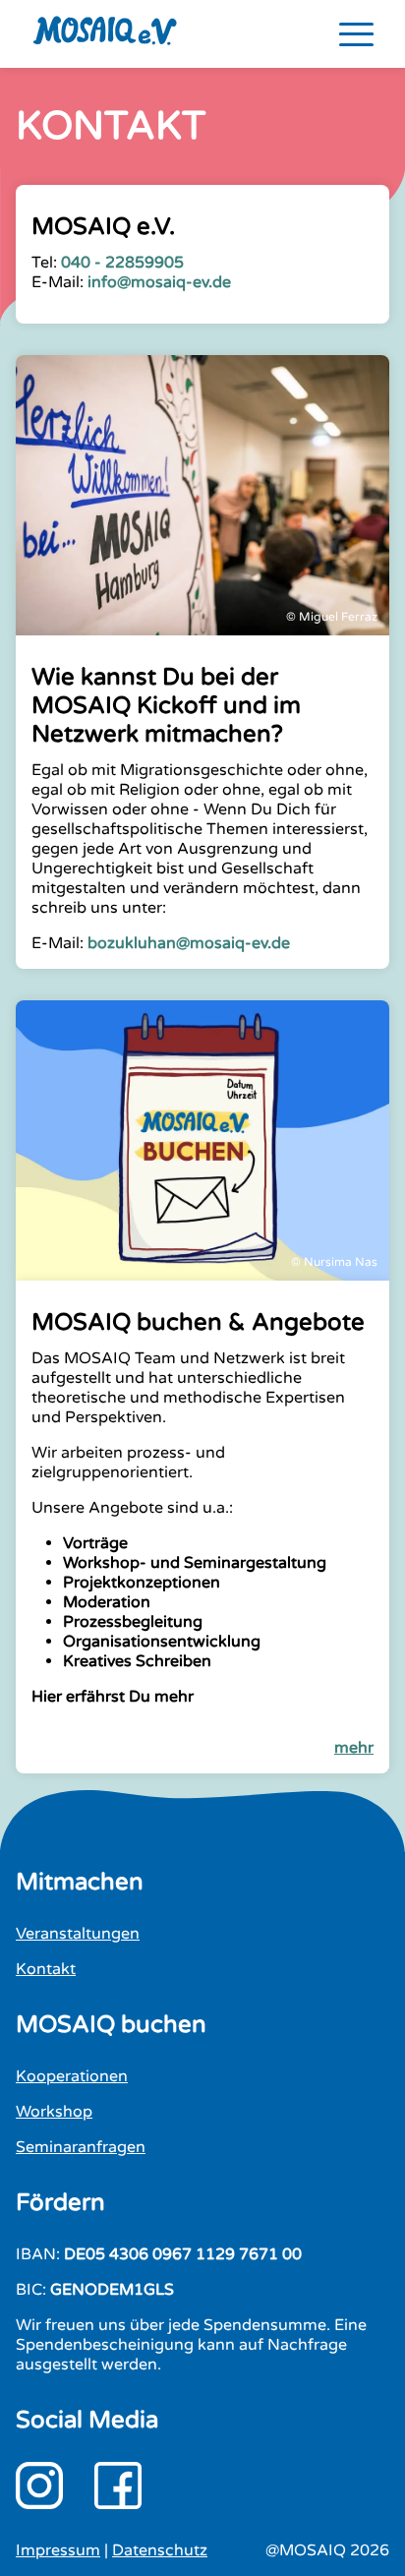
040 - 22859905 (122, 263)
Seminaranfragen (81, 2147)
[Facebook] (118, 2486)
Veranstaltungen (78, 1934)
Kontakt (46, 1969)
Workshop (54, 2112)
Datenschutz (160, 2550)
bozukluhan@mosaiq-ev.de (191, 943)
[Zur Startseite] (120, 34)
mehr (354, 1748)
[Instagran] (39, 2486)
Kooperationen (72, 2076)
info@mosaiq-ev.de (159, 282)
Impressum (58, 2550)
